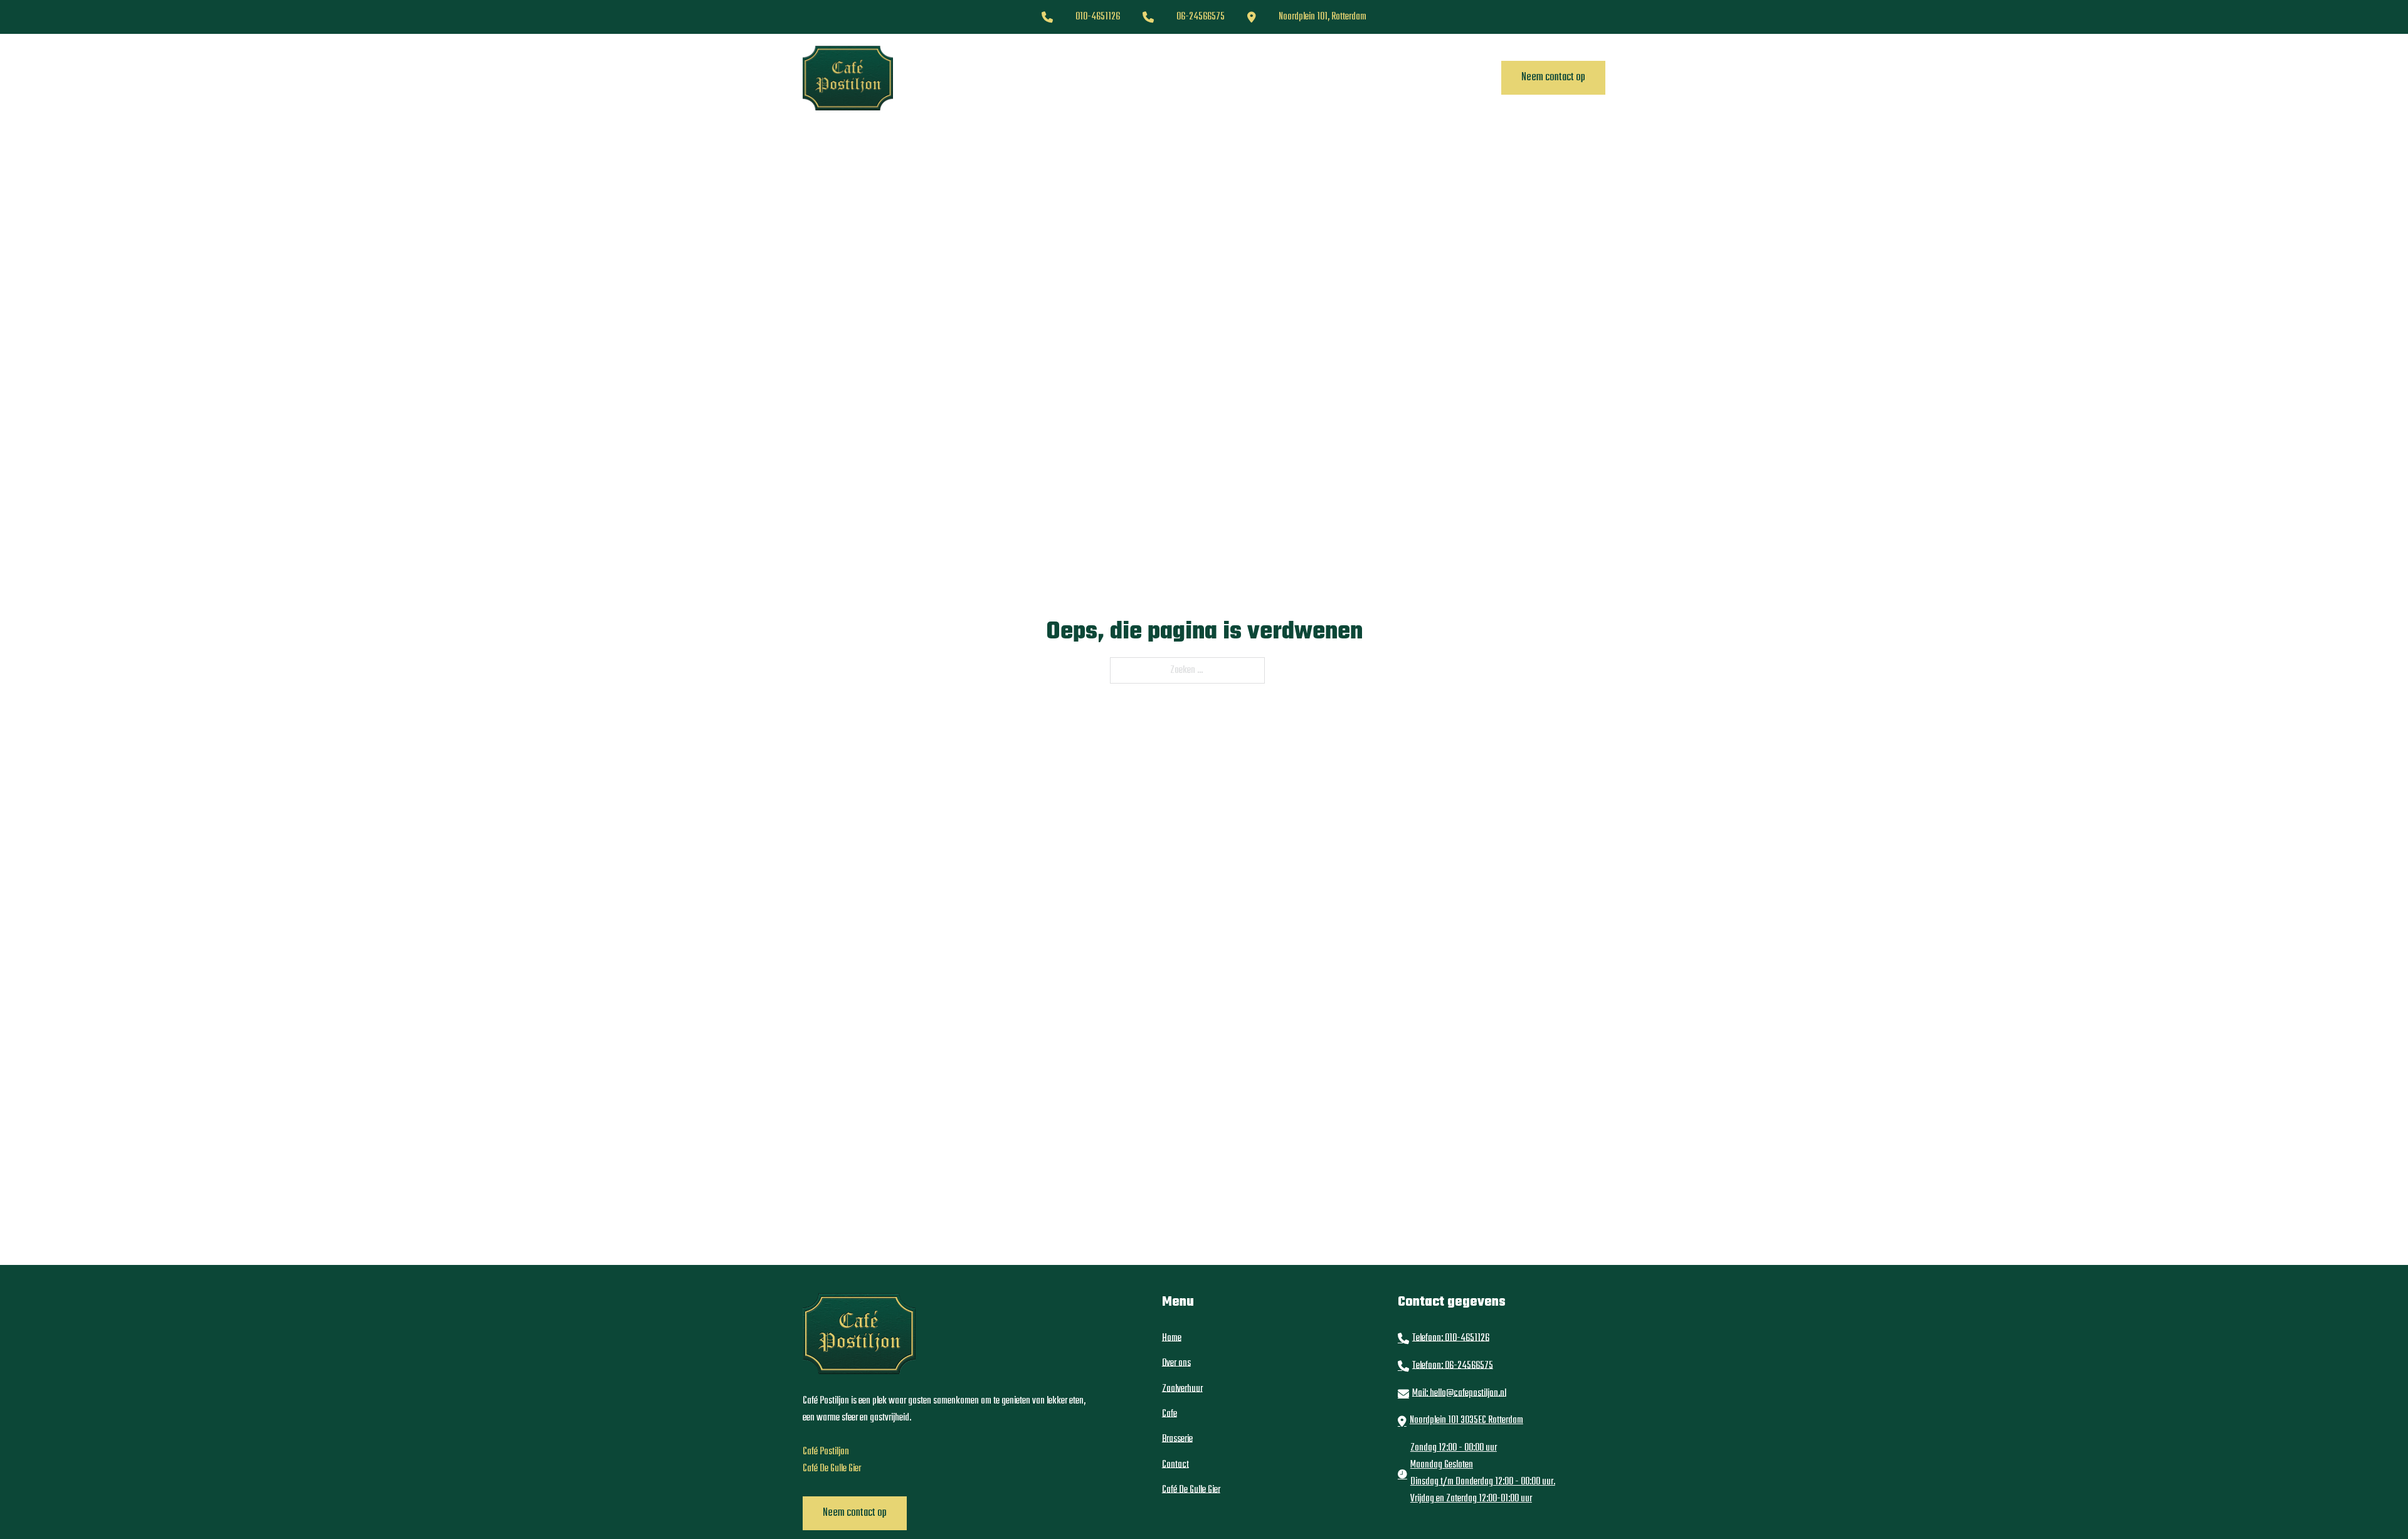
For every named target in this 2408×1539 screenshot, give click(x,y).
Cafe (1178, 78)
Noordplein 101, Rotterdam (1323, 17)
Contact (1384, 78)
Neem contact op (1553, 77)
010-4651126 (1098, 17)
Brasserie (1228, 78)
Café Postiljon (826, 1452)
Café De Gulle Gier (1307, 78)
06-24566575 (1201, 17)
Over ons (1056, 78)
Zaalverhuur (1121, 78)
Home (1005, 78)
